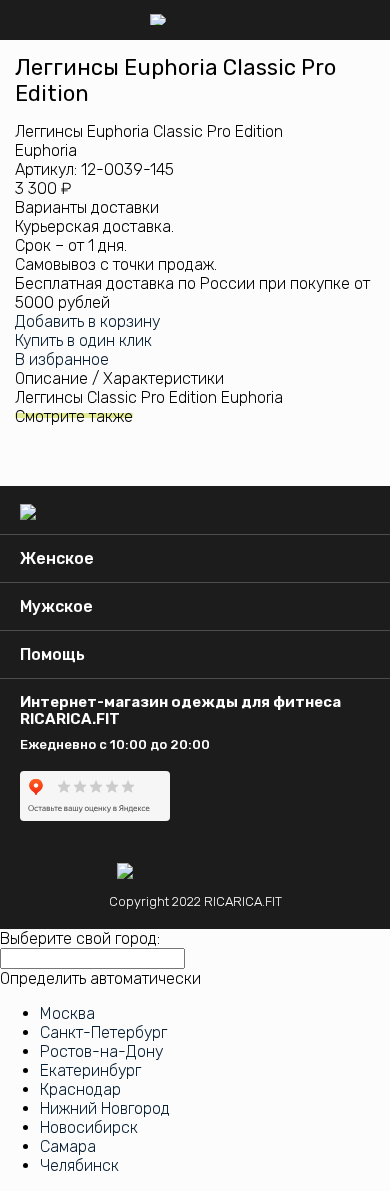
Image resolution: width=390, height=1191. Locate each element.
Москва (67, 1013)
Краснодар (80, 1089)
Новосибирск (89, 1127)
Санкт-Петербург (103, 1032)
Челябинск (79, 1165)
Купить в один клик (83, 340)
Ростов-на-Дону (101, 1051)
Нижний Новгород (105, 1108)
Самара (68, 1146)
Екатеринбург (90, 1070)
